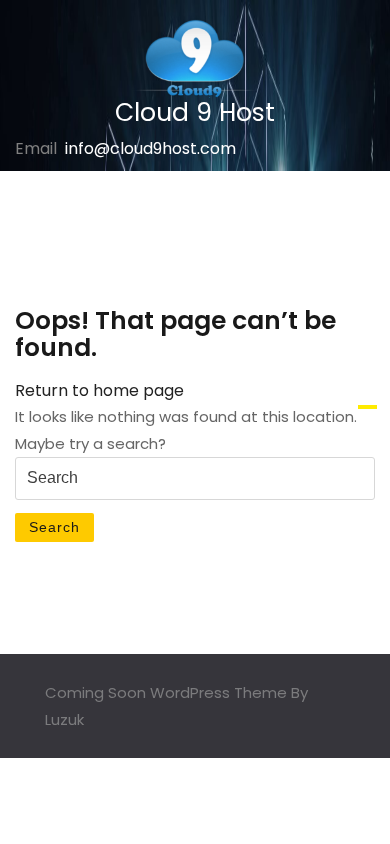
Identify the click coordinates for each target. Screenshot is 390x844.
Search (54, 527)
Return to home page (99, 390)
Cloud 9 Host (195, 112)
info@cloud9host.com (150, 148)
